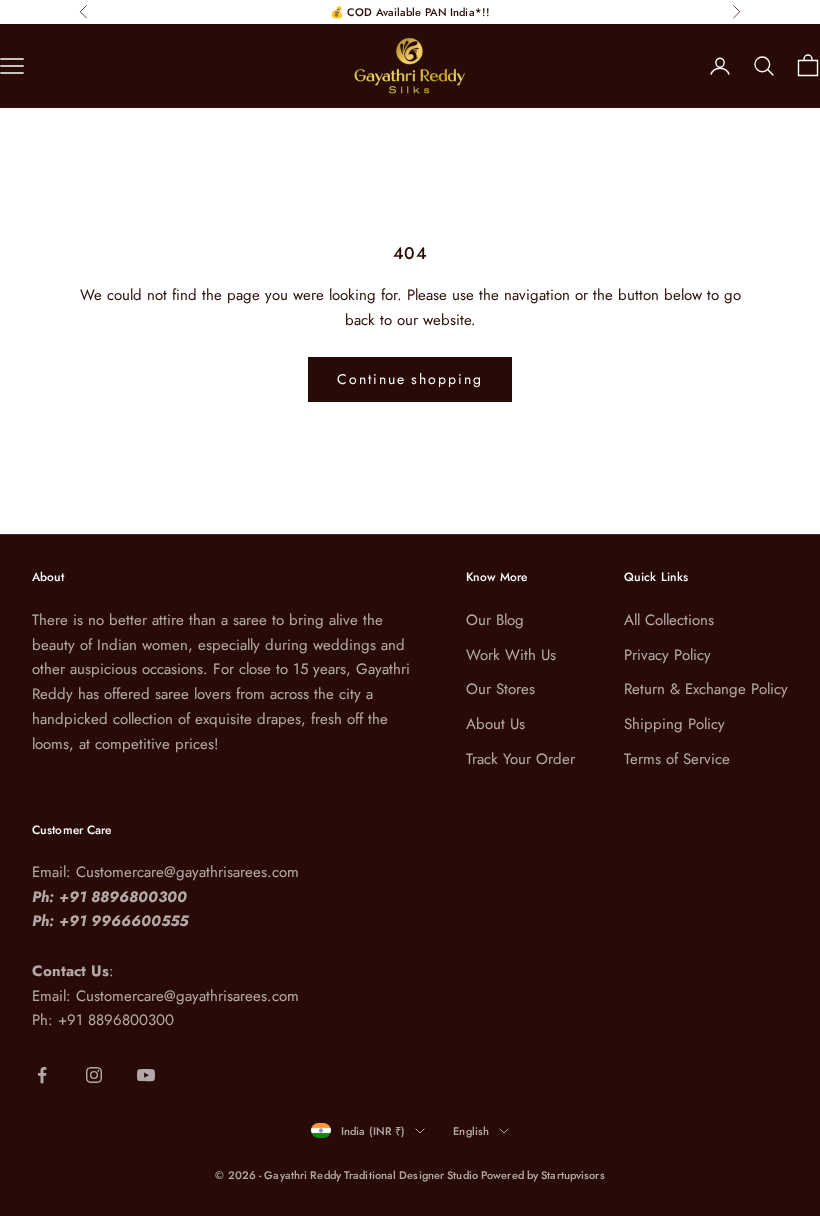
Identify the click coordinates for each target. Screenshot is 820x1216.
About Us (495, 724)
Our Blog (495, 620)
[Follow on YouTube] (146, 1075)
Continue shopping (410, 379)
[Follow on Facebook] (42, 1075)
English (471, 1131)
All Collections (669, 620)
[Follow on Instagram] (94, 1075)
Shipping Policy (674, 724)
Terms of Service (677, 759)
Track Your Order (520, 759)
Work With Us (511, 655)
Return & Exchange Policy (706, 689)
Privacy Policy (667, 655)
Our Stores (500, 689)
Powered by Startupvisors (543, 1175)
